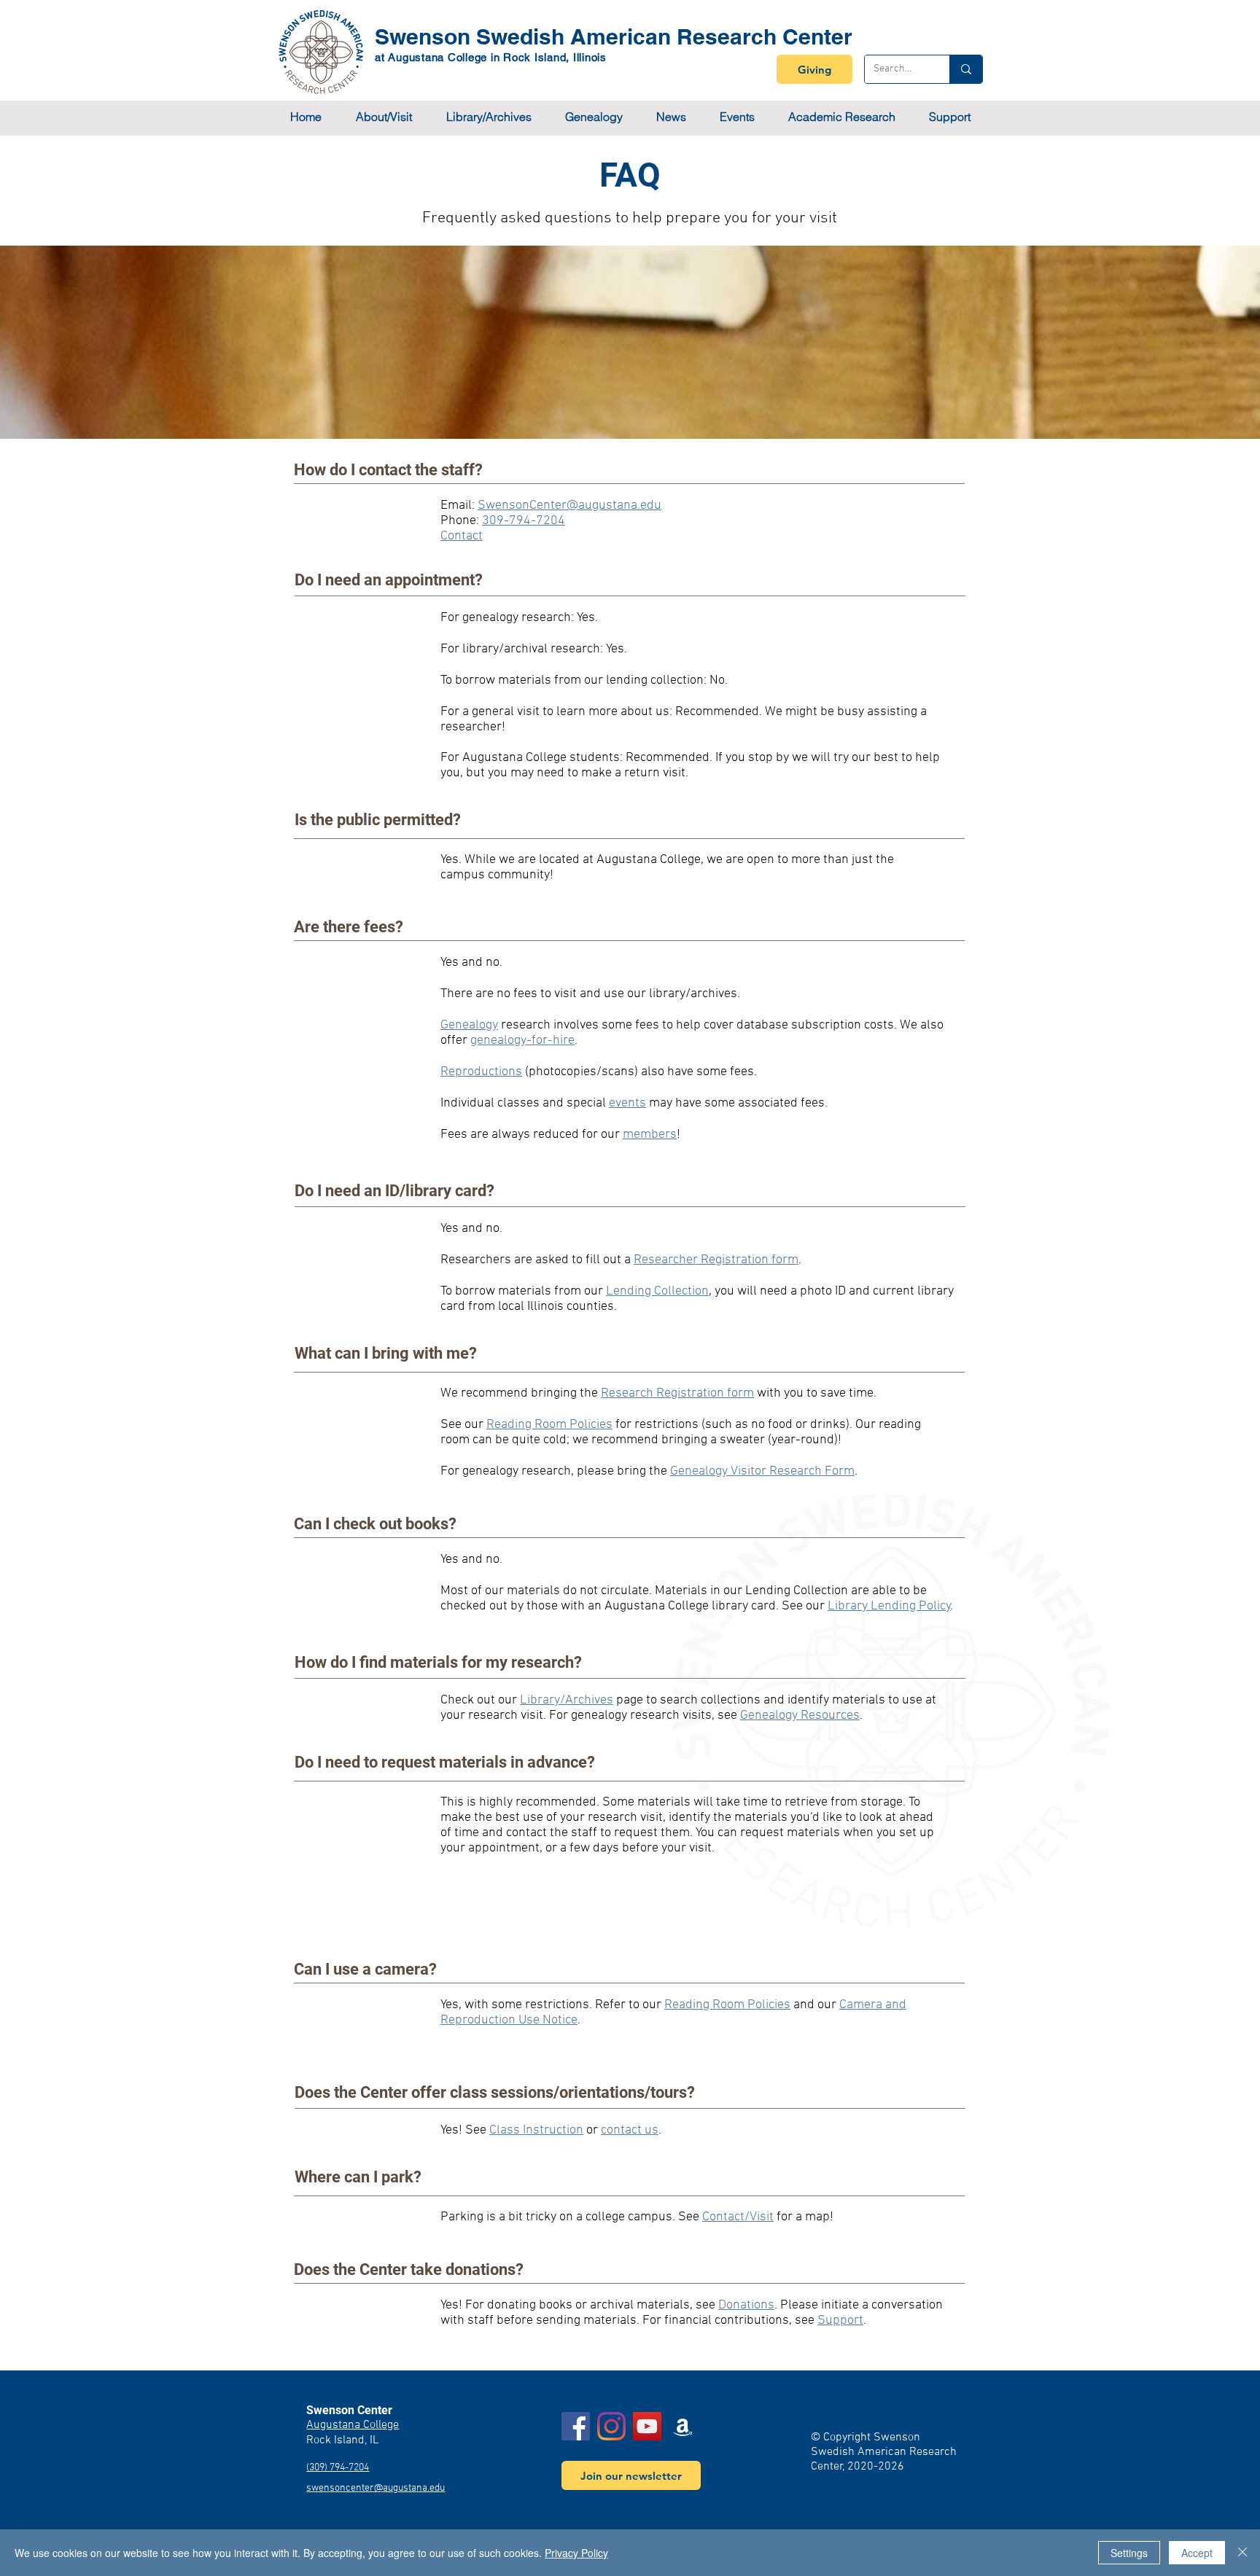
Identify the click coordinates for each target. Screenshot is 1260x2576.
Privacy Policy (576, 2553)
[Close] (1242, 2553)
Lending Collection (657, 1291)
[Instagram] (611, 2426)
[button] (384, 117)
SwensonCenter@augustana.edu (569, 506)
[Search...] (966, 69)
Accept (1197, 2553)
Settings (1129, 2553)
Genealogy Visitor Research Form (762, 1471)
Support (840, 2321)
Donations (746, 2305)
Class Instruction (536, 2130)
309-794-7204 (524, 521)
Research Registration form (677, 1393)
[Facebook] (576, 2426)
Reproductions (481, 1072)
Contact (462, 536)
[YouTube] (647, 2426)
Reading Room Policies (727, 2005)
